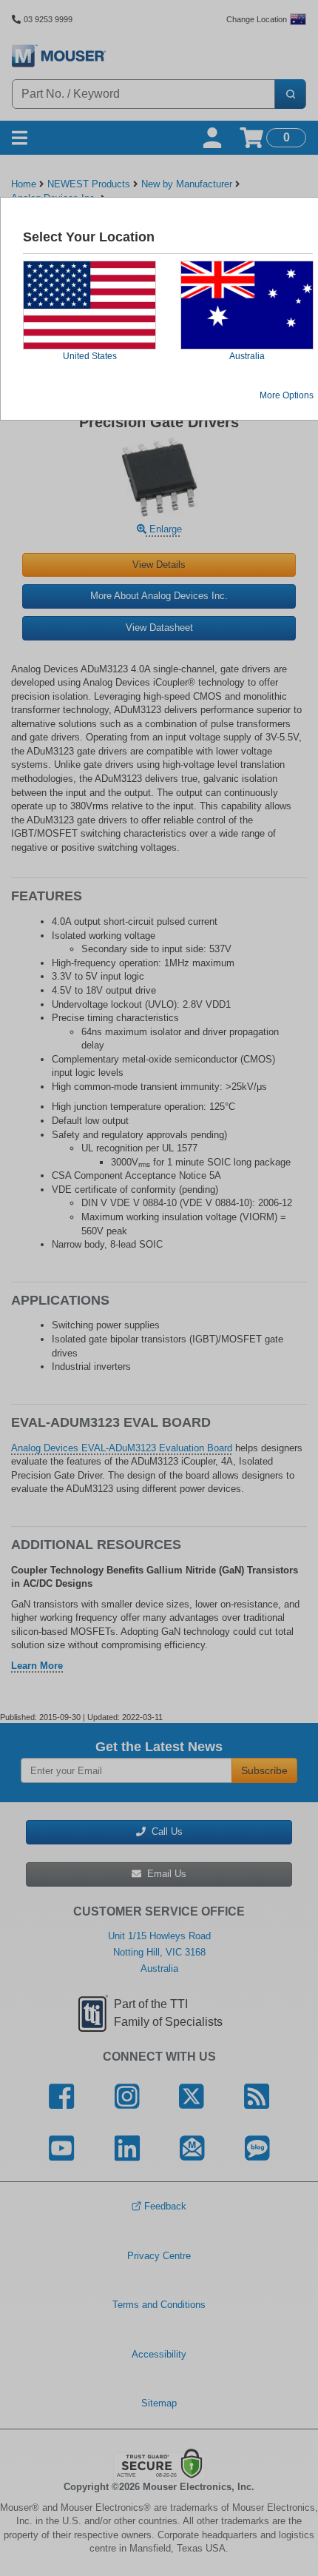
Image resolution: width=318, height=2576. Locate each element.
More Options (287, 395)
